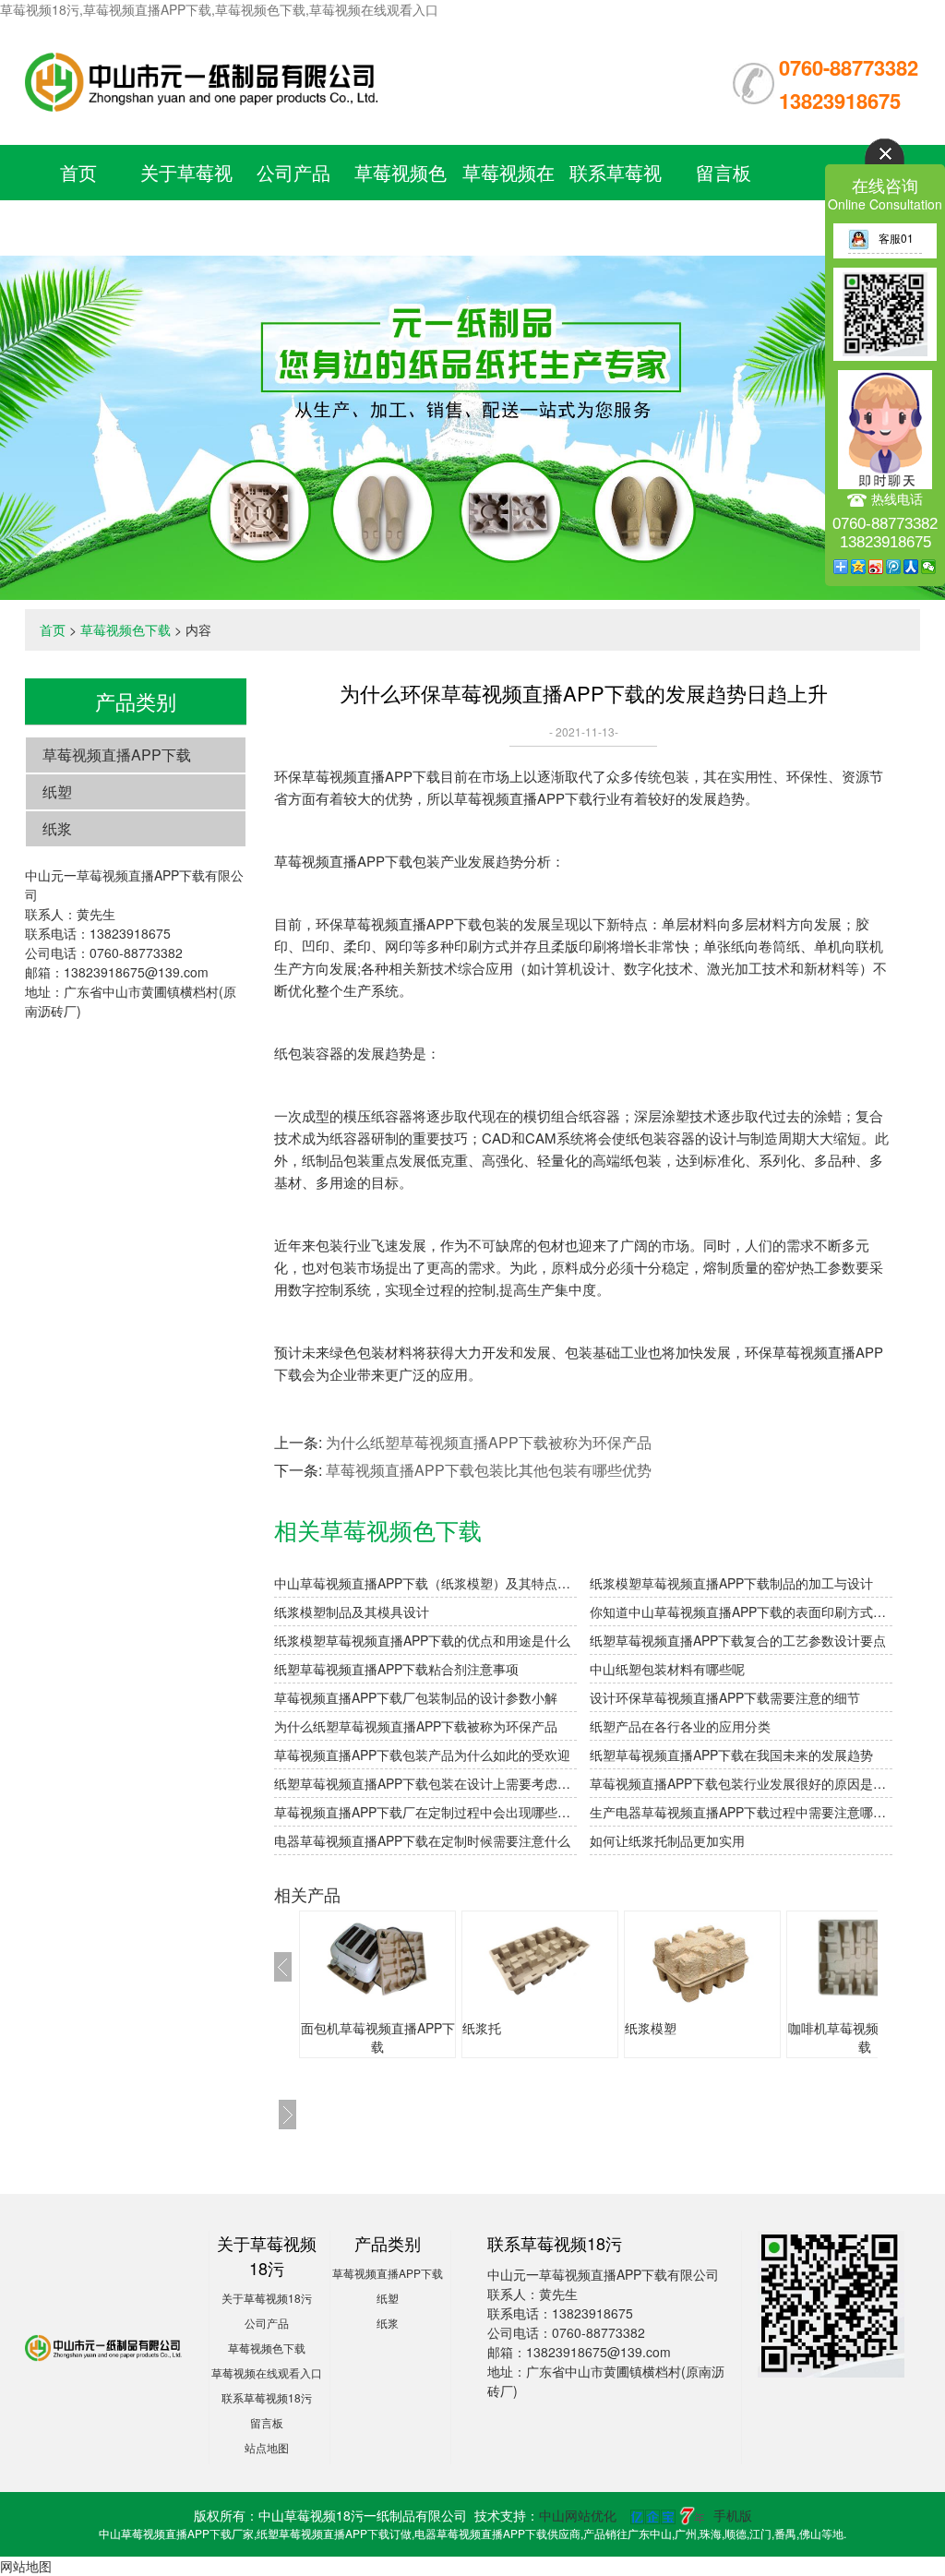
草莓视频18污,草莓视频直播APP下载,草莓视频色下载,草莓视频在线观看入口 (219, 9)
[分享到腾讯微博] (894, 567)
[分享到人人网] (911, 567)
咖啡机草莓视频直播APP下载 (865, 2037)
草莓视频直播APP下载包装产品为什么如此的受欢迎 (422, 1755)
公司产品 (293, 172)
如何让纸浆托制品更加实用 (667, 1840)
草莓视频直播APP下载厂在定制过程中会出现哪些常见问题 (425, 1812)
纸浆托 (482, 2028)
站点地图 (267, 2447)
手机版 (733, 2515)
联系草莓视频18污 (267, 2397)
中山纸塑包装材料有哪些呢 (667, 1669)
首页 (78, 172)
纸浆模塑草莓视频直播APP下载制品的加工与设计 (731, 1583)
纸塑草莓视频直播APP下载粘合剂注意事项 (396, 1669)
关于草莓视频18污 (267, 2298)
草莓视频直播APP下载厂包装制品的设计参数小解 (416, 1697)
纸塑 (57, 791)
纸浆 (57, 828)
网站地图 (26, 2566)
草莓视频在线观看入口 (267, 2372)
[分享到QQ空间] (859, 567)
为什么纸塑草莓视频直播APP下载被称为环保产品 (489, 1442)
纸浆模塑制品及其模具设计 (352, 1611)
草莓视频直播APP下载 (117, 755)
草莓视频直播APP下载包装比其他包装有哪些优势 (489, 1470)
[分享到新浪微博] (876, 567)
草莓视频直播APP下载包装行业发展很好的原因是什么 (741, 1783)
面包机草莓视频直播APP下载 (378, 2037)
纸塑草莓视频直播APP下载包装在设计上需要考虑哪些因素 (425, 1783)
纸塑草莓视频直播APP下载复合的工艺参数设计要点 (738, 1640)
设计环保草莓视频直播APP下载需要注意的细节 (725, 1697)
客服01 (896, 238)
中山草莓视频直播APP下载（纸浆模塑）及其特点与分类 (425, 1583)
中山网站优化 (578, 2515)
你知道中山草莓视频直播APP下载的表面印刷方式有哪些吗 (741, 1611)
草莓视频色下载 (126, 629)
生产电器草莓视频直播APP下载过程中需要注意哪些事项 (741, 1812)
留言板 (724, 172)
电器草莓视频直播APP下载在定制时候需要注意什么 (422, 1840)
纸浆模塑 (651, 2028)
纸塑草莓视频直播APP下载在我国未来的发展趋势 (731, 1755)
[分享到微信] (929, 567)
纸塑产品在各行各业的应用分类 (680, 1726)
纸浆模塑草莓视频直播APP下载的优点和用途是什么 (422, 1640)
